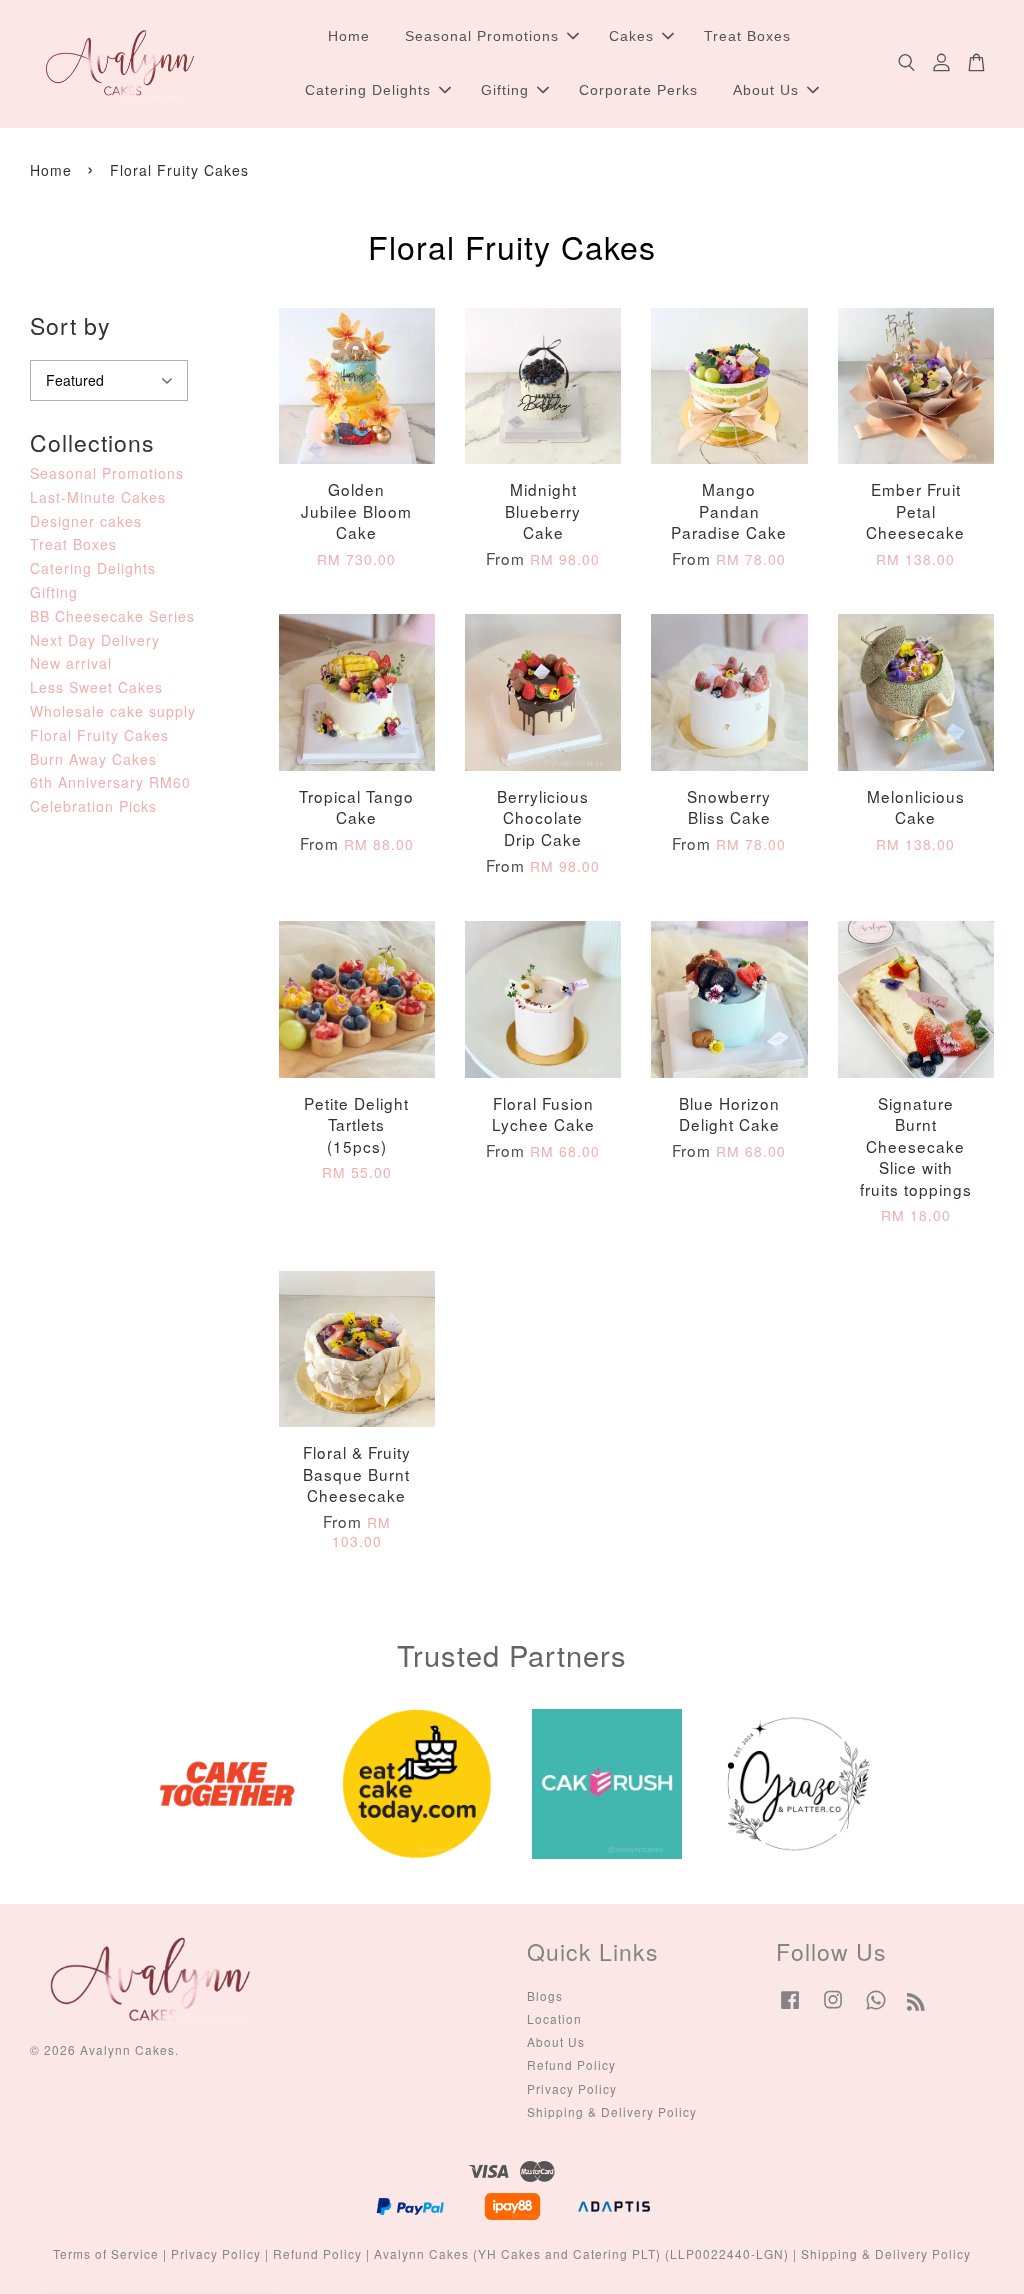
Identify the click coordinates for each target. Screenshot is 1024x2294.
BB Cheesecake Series (112, 616)
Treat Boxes (747, 36)
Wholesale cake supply (113, 711)
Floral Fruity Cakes (99, 735)
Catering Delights (368, 90)
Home (349, 36)
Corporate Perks (638, 90)
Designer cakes (86, 521)
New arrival (71, 663)
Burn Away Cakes (93, 759)
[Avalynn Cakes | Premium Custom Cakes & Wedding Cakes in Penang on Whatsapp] (876, 2008)
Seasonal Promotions (482, 36)
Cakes (631, 36)
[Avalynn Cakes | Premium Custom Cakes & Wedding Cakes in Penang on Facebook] (790, 2008)
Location (554, 2018)
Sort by (70, 325)
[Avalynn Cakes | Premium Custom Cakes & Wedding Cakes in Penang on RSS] (916, 2004)
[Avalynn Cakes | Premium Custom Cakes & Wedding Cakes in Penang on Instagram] (833, 2008)
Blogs (545, 1995)
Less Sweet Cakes (96, 687)
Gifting (505, 90)
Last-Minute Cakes (98, 497)
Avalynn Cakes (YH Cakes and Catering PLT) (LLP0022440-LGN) (581, 2253)
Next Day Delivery (95, 640)
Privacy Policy (572, 2088)
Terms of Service (106, 2253)
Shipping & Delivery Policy (612, 2111)
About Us (766, 90)
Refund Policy (571, 2064)
